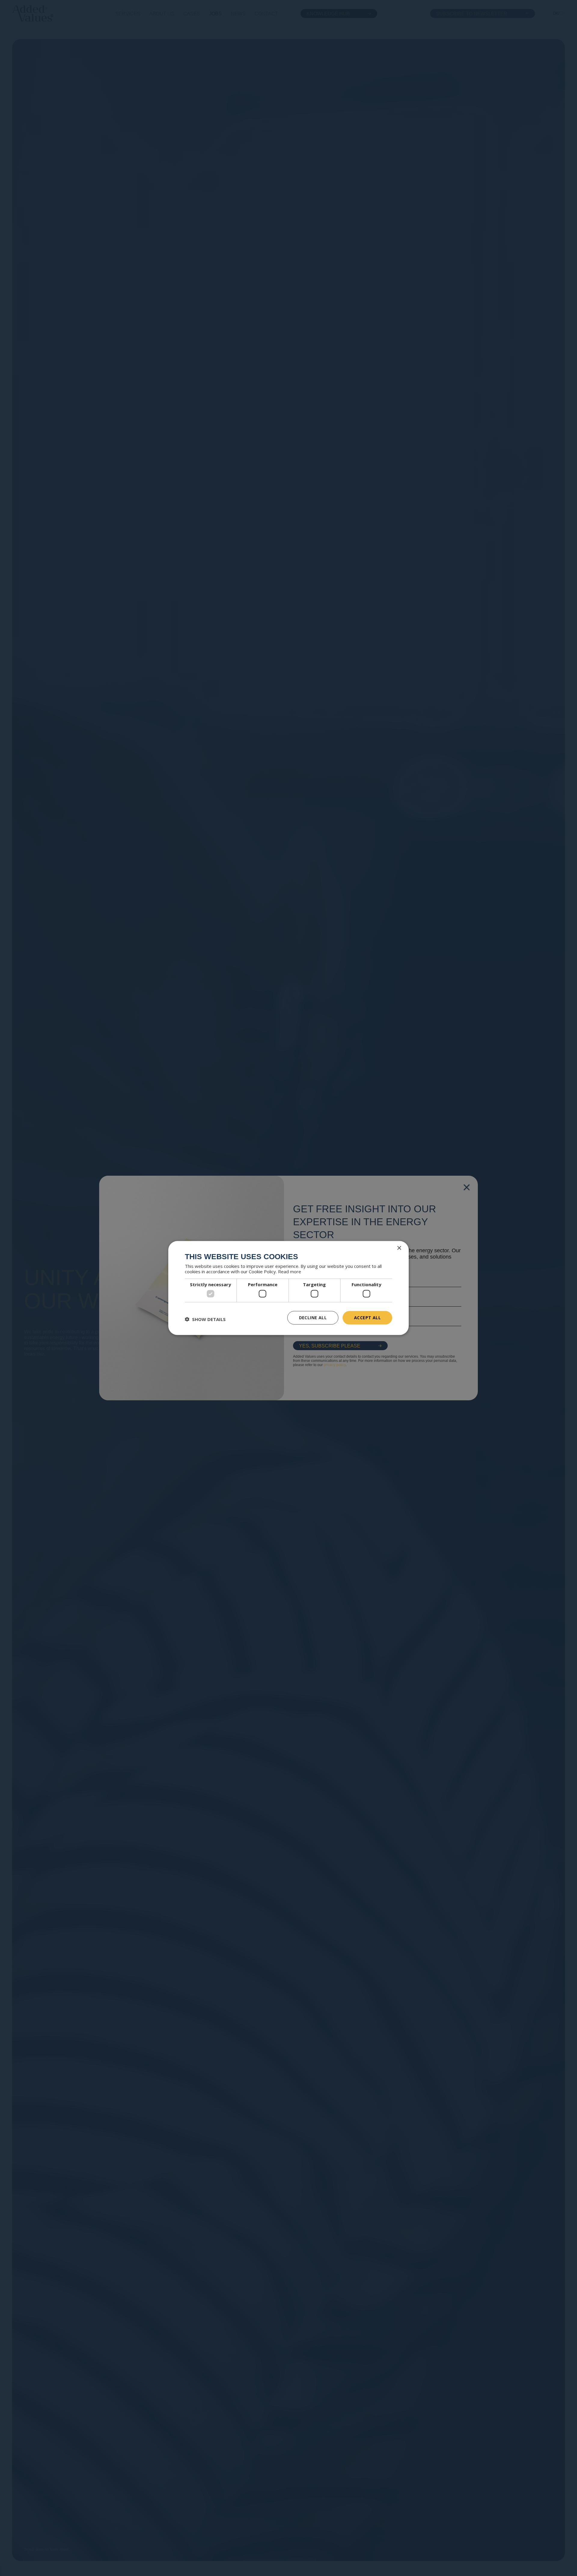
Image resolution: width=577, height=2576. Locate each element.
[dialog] (288, 1288)
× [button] (399, 1248)
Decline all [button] (313, 1318)
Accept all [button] (367, 1318)
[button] (205, 1319)
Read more (290, 1271)
